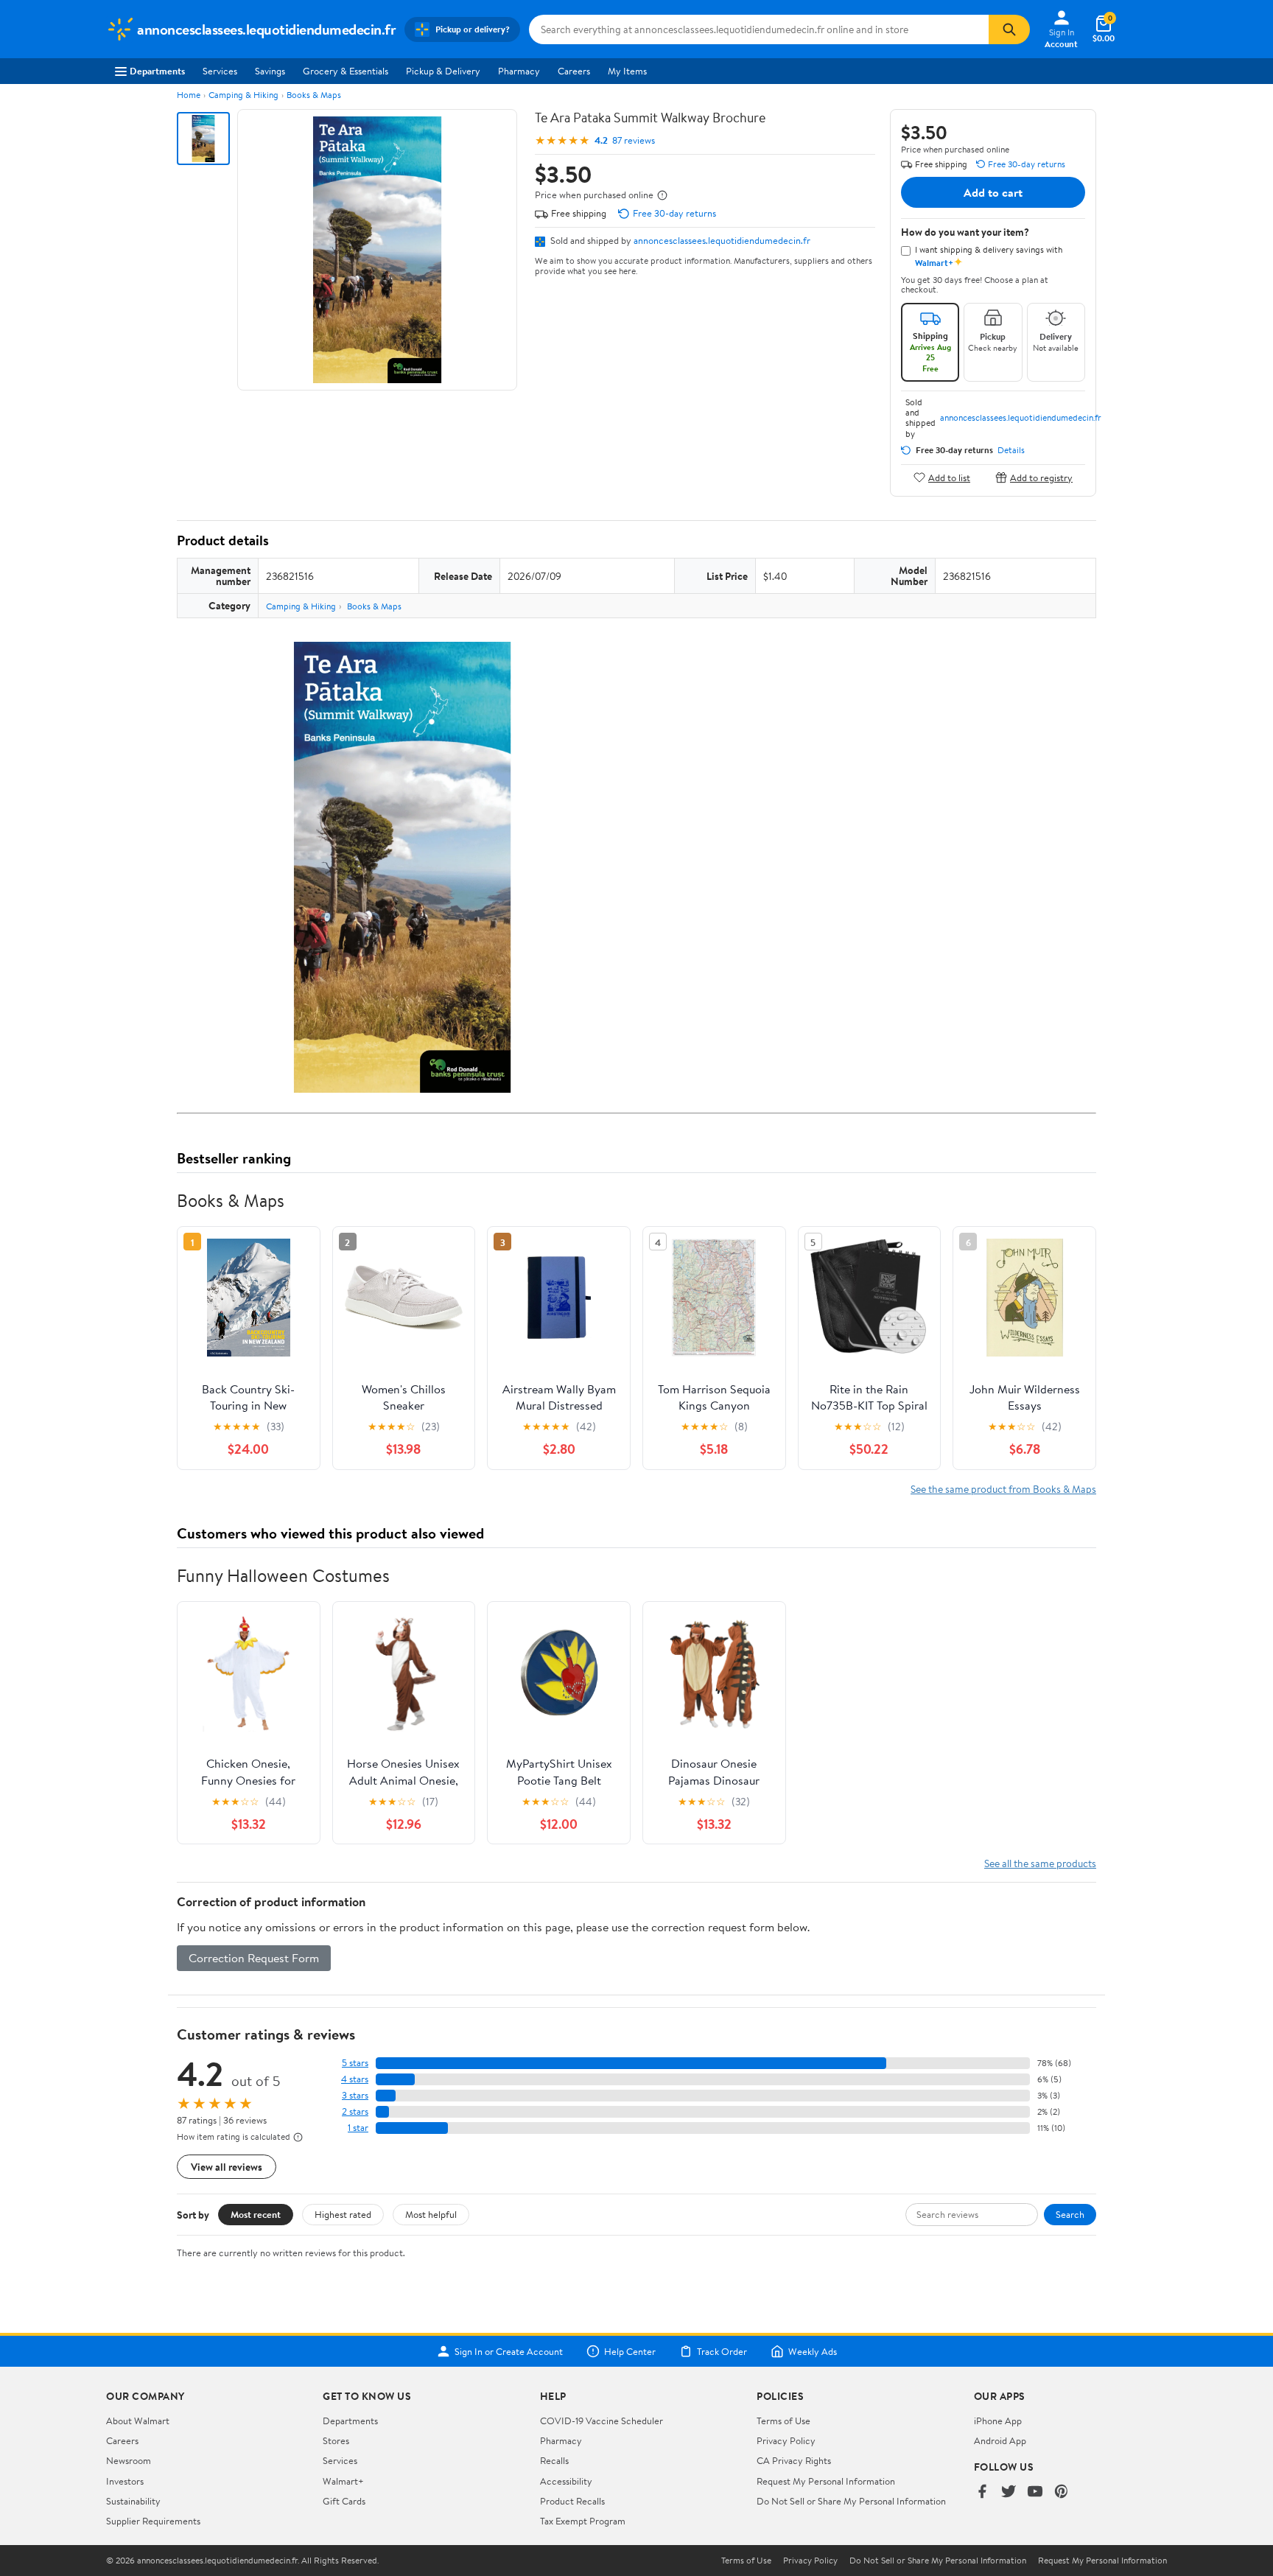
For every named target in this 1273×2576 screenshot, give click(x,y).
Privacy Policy (786, 2440)
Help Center (630, 2351)
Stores (336, 2440)
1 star (358, 2128)
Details (1011, 450)
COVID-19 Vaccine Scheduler (602, 2421)
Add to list (949, 477)
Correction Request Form (254, 1958)
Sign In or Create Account (509, 2351)
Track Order (722, 2351)
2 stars (355, 2111)
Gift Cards (344, 2501)
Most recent (256, 2214)
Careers (574, 71)
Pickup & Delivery (443, 71)
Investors (125, 2481)
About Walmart (138, 2421)
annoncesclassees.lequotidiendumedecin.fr (722, 240)
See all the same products (1040, 1863)
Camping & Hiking (243, 95)
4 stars (355, 2079)
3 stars (355, 2095)
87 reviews (634, 140)
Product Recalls (572, 2501)
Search (1070, 2214)
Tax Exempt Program (583, 2521)
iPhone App (998, 2421)
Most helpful (431, 2214)
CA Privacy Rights (794, 2460)
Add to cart (993, 192)
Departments (157, 71)
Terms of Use (783, 2421)
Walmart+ (343, 2481)
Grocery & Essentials (346, 71)
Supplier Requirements (153, 2521)
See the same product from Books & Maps (1003, 1489)
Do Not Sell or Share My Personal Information (851, 2501)
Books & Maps (314, 95)
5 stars (355, 2063)
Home (189, 95)
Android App (1000, 2440)
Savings (270, 71)
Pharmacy (519, 71)
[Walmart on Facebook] (982, 2492)
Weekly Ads (813, 2351)
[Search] (1009, 29)
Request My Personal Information (826, 2481)
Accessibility (566, 2481)
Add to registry (1041, 477)
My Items (627, 71)
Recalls (554, 2460)
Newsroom (129, 2460)
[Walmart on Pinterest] (1062, 2492)
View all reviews (227, 2167)
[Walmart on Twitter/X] (1009, 2492)
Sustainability (133, 2501)
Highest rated (343, 2214)
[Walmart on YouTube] (1035, 2492)
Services (220, 71)
